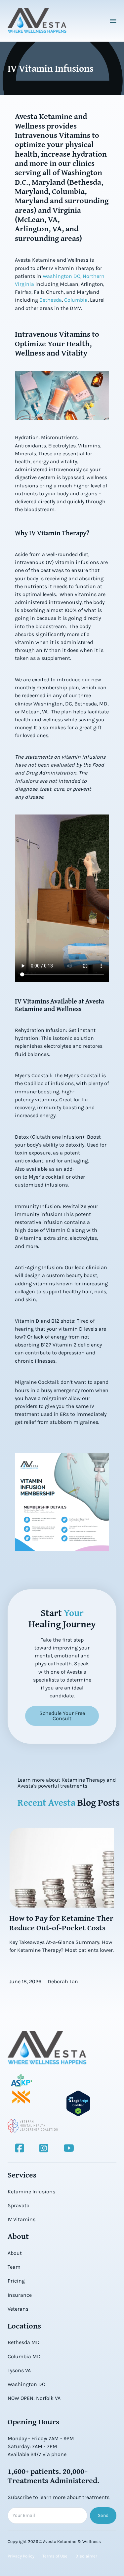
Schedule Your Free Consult (62, 1716)
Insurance (20, 2295)
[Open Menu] (113, 21)
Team (14, 2267)
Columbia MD (24, 2356)
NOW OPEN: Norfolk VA (34, 2398)
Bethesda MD (24, 2342)
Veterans (18, 2309)
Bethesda (51, 300)
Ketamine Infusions (31, 2192)
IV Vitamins (21, 2219)
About (15, 2253)
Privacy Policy (21, 2556)
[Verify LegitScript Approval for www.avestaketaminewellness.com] (78, 2103)
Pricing (16, 2281)
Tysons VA (19, 2370)
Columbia (76, 300)
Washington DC (62, 276)
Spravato (19, 2205)
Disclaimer (86, 2556)
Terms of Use (55, 2556)
